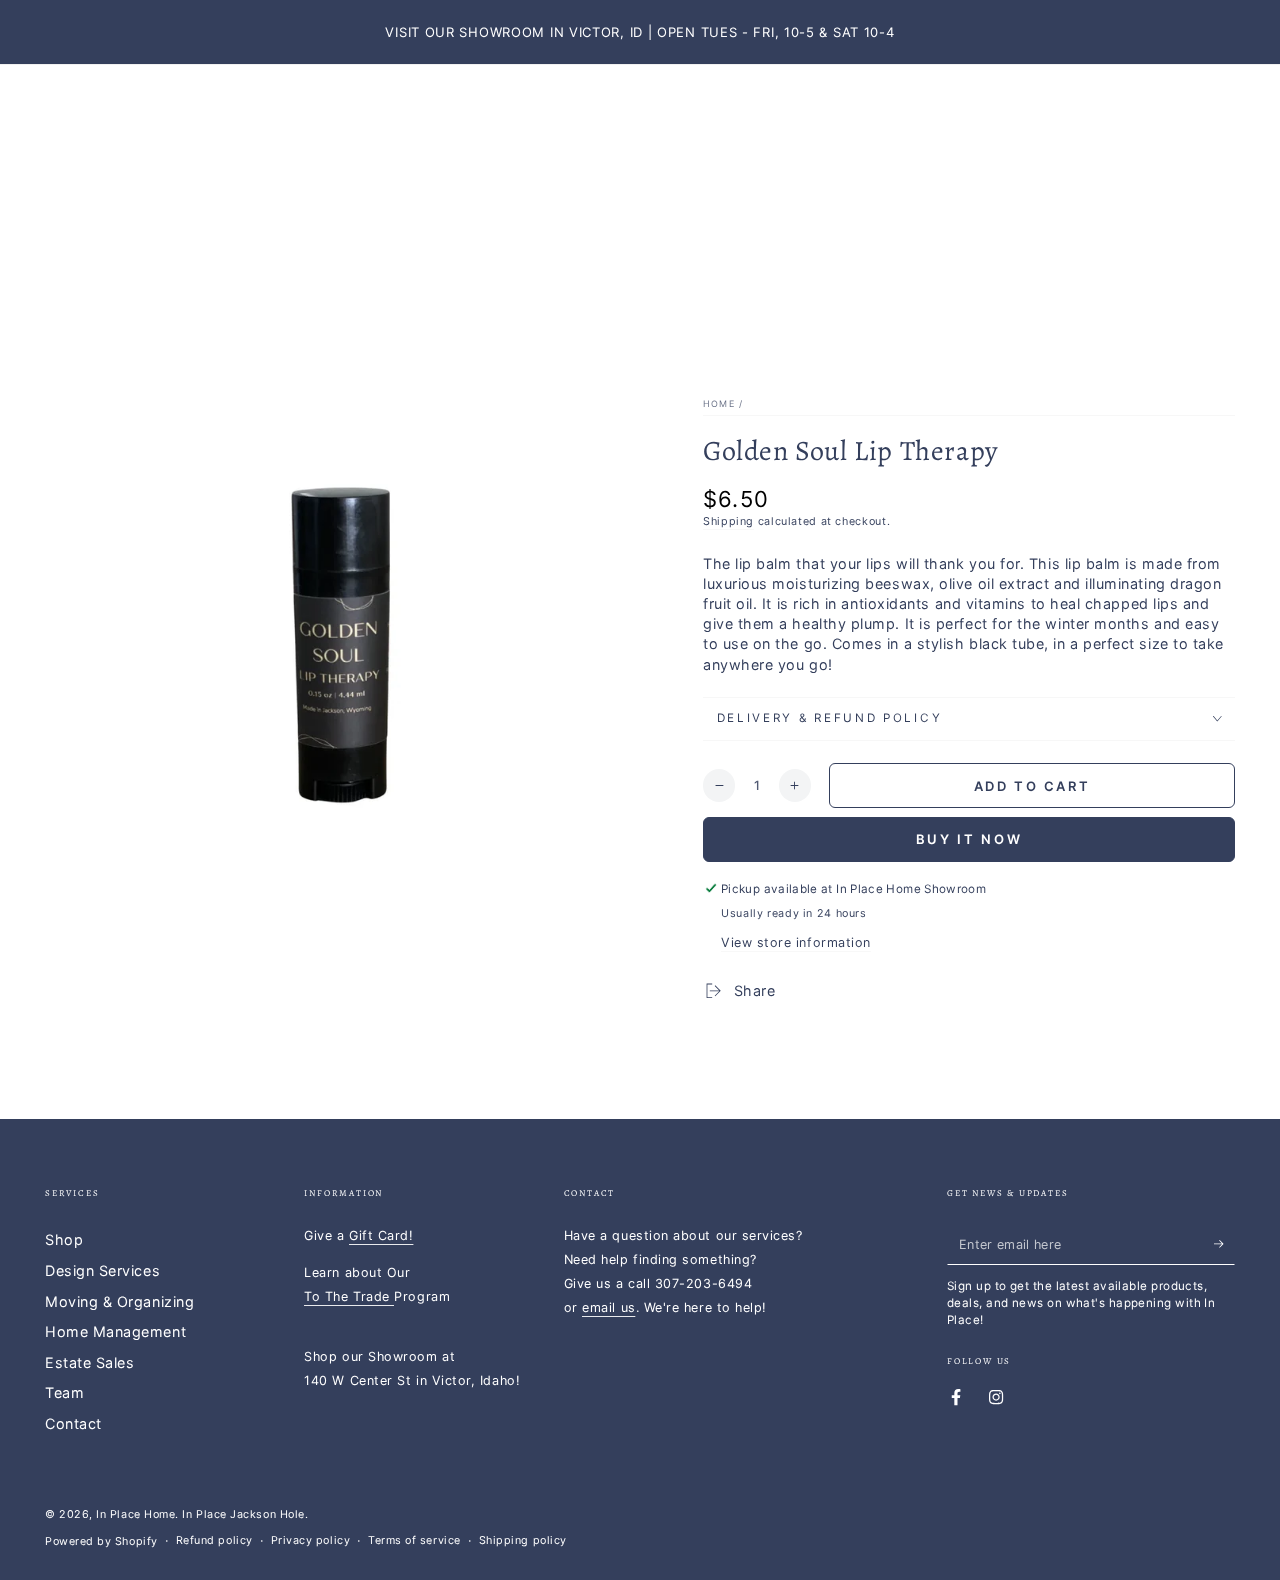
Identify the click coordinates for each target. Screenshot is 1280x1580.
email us (608, 1307)
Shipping (728, 521)
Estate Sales (89, 1362)
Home (719, 403)
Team (64, 1392)
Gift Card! (381, 1235)
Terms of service (414, 1540)
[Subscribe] (1224, 1244)
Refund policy (214, 1540)
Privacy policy (311, 1540)
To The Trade (349, 1296)
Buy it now (969, 839)
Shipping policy (523, 1540)
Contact (73, 1423)
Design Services (102, 1270)
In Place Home (135, 1514)
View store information (796, 942)
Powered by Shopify (101, 1541)
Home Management (115, 1331)
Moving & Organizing (119, 1301)
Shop (64, 1239)
